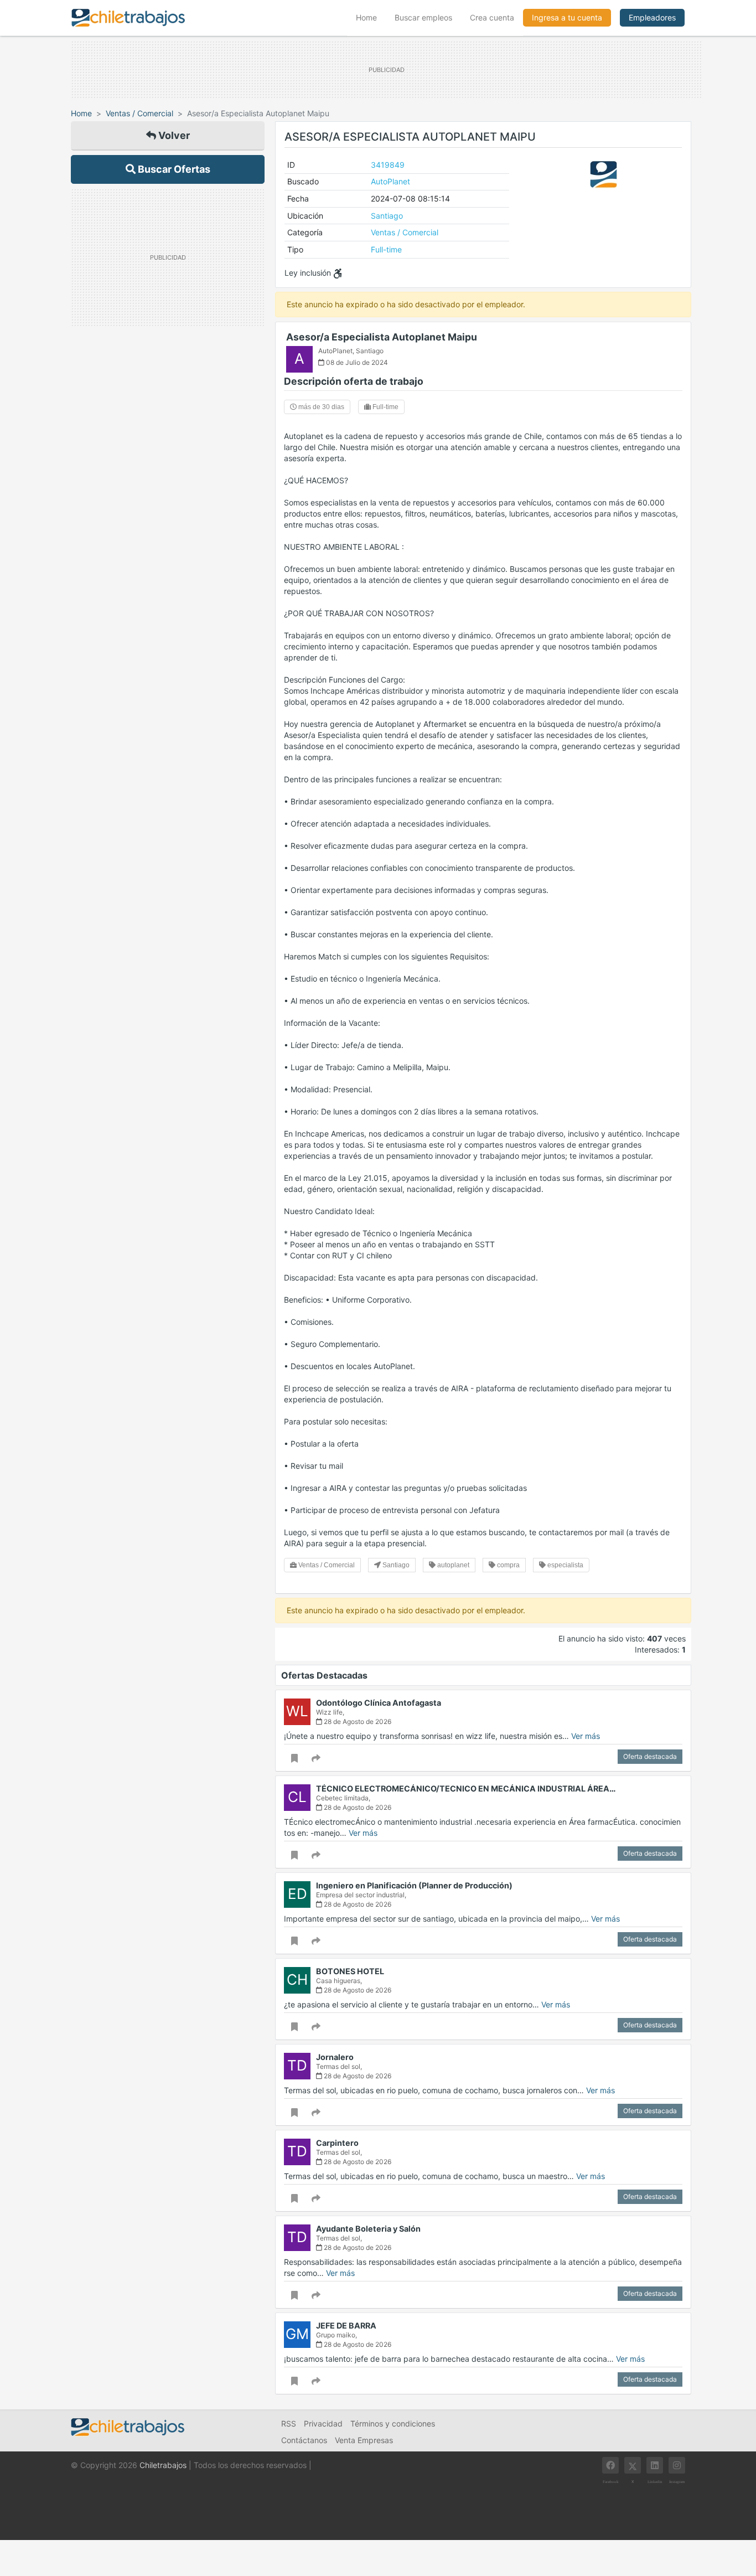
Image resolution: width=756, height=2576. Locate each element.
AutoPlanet (390, 181)
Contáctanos (304, 2440)
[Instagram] (677, 2465)
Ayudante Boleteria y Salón (368, 2229)
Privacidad (323, 2423)
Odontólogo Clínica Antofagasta (379, 1703)
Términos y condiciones (393, 2423)
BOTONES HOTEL (350, 1971)
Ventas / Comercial (139, 113)
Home (371, 17)
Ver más (586, 1736)
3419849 (388, 165)
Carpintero (337, 2143)
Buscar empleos (423, 17)
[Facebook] (610, 2465)
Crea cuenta (492, 17)
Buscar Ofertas (173, 169)
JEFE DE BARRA (346, 2325)
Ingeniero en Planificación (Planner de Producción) (414, 1885)
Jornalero (335, 2057)
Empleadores (652, 17)
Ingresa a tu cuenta (567, 17)
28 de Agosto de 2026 (357, 1721)
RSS (289, 2423)
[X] (633, 2465)
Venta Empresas (364, 2440)
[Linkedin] (655, 2465)
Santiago (387, 216)
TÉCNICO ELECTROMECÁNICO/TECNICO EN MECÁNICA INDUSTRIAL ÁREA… (466, 1788)
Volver (173, 135)
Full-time (386, 249)
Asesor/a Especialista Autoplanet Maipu (382, 337)
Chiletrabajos (163, 2465)
